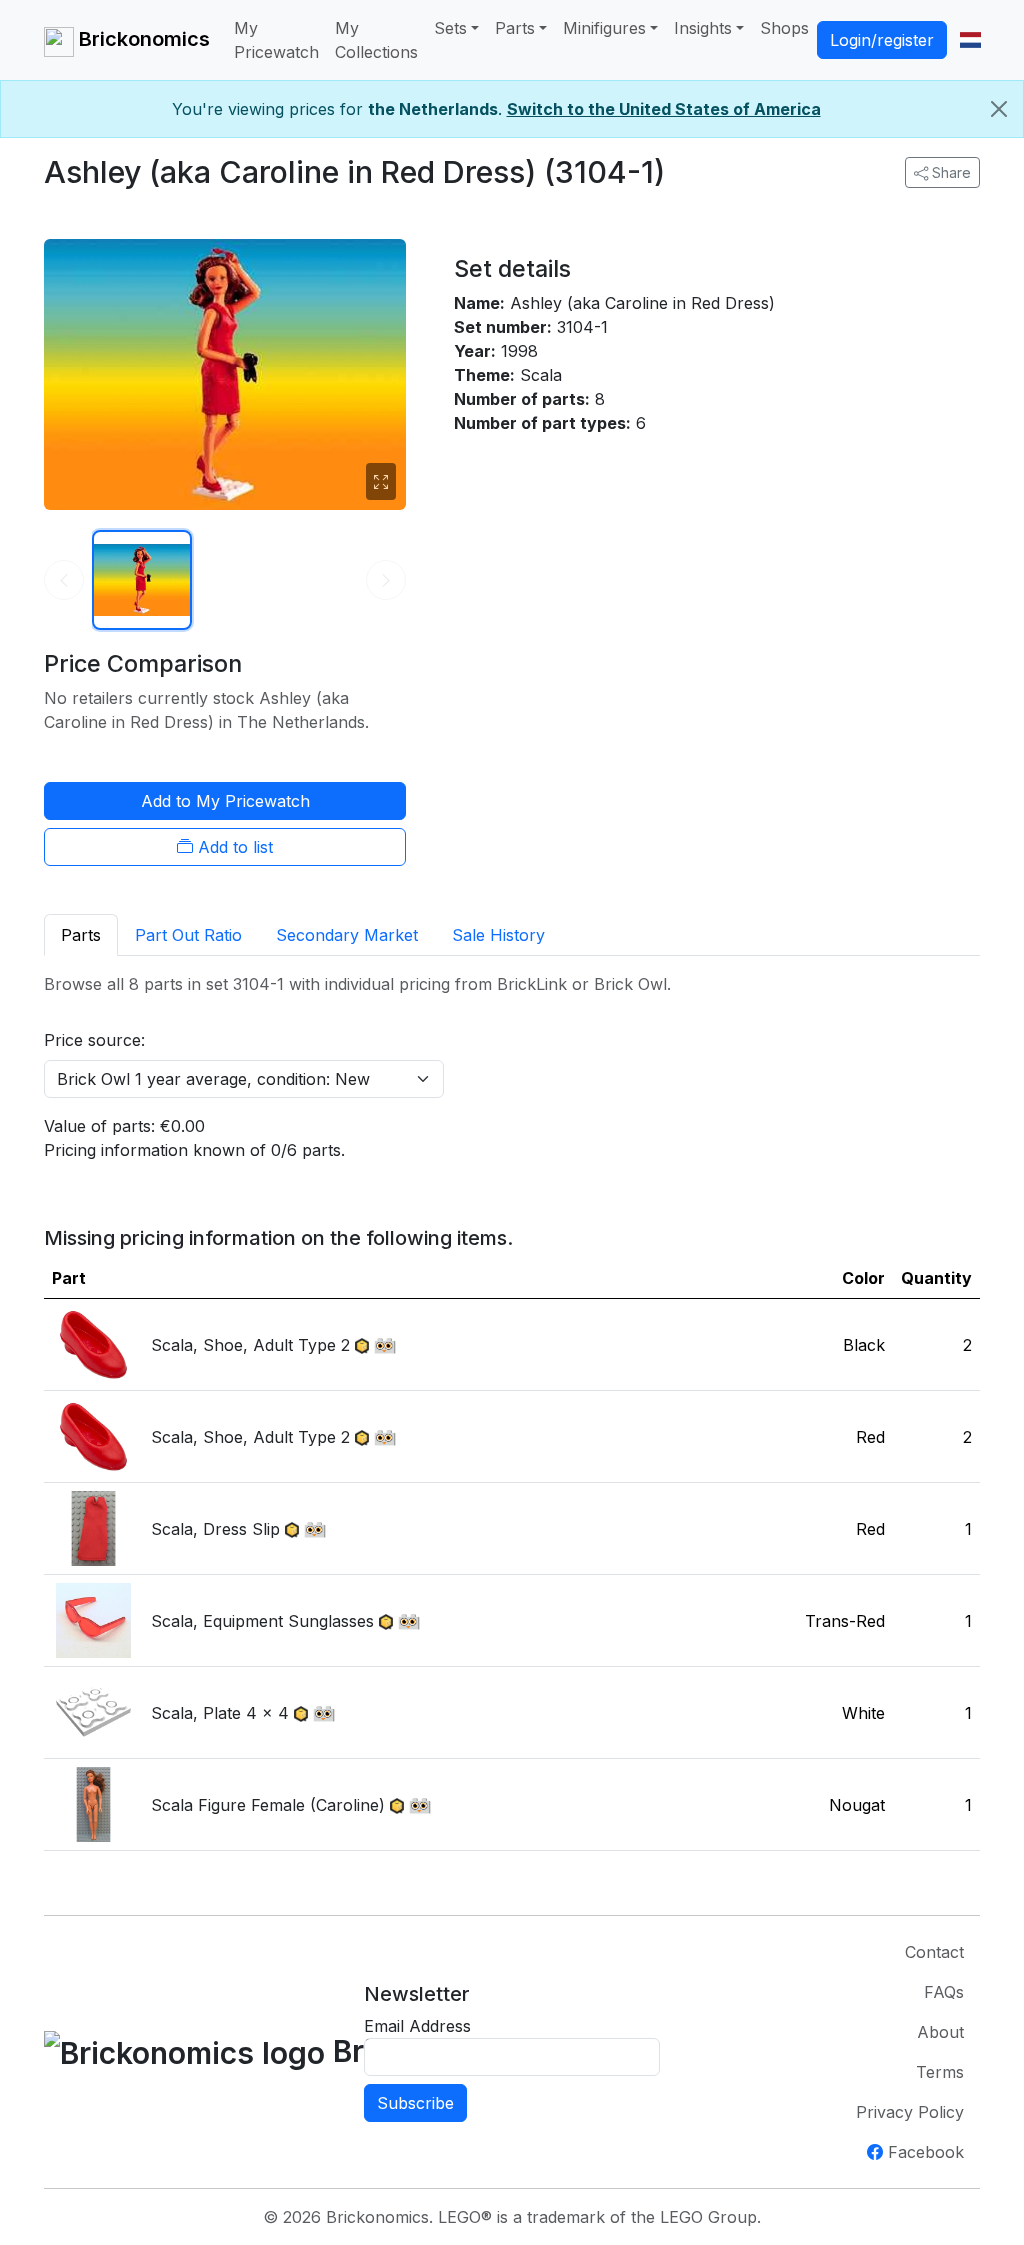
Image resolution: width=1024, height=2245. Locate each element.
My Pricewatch (276, 40)
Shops (784, 28)
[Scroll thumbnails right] (386, 580)
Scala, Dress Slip (215, 1529)
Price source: (94, 1040)
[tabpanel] (512, 1411)
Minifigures (604, 28)
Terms (940, 2072)
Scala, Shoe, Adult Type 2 (250, 1345)
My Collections (376, 40)
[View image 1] (142, 580)
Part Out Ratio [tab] (188, 935)
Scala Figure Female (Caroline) (268, 1805)
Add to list (233, 847)
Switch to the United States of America (664, 109)
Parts (515, 28)
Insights (703, 28)
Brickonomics (142, 39)
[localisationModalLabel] (970, 40)
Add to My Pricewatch (225, 801)
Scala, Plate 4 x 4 (220, 1713)
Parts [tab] (81, 935)
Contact (934, 1952)
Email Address (417, 2026)
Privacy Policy (910, 2112)
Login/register (882, 40)
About (940, 2032)
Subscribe (415, 2103)
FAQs (944, 1992)
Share (949, 172)
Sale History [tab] (498, 935)
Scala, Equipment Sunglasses (262, 1621)
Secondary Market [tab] (347, 935)
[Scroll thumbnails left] (64, 580)
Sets (450, 28)
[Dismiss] (999, 109)
